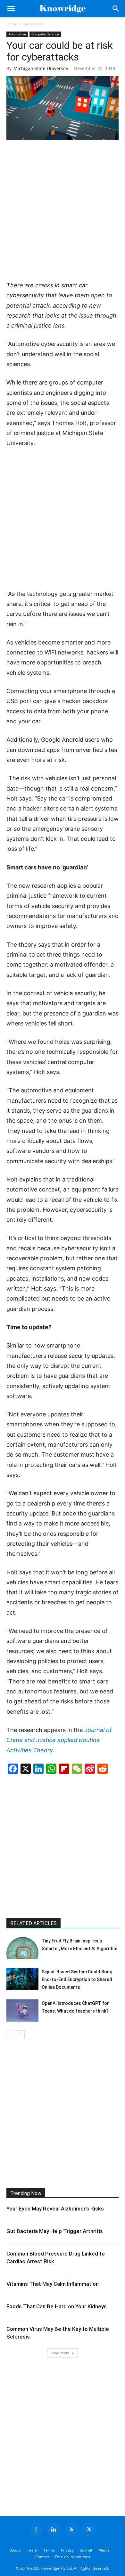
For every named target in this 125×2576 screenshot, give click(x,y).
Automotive (34, 24)
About (16, 2550)
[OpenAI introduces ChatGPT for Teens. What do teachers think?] (22, 2011)
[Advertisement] (63, 211)
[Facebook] (36, 2529)
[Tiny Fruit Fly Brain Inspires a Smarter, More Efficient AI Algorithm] (22, 1948)
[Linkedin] (54, 2529)
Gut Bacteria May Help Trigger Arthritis (55, 2231)
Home (12, 24)
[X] (89, 2529)
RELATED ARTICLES (33, 1923)
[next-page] (21, 2034)
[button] (11, 9)
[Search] (116, 9)
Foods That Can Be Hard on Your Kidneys (57, 2306)
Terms (49, 2550)
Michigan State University (41, 68)
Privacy (67, 2550)
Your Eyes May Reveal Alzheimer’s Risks (55, 2209)
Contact (42, 2557)
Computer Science (45, 34)
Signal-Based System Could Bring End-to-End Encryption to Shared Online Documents (77, 1979)
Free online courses (73, 2557)
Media (104, 2550)
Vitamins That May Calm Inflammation (53, 2284)
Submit (86, 2550)
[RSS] (71, 2529)
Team (32, 2550)
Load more (60, 2353)
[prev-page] (10, 2034)
